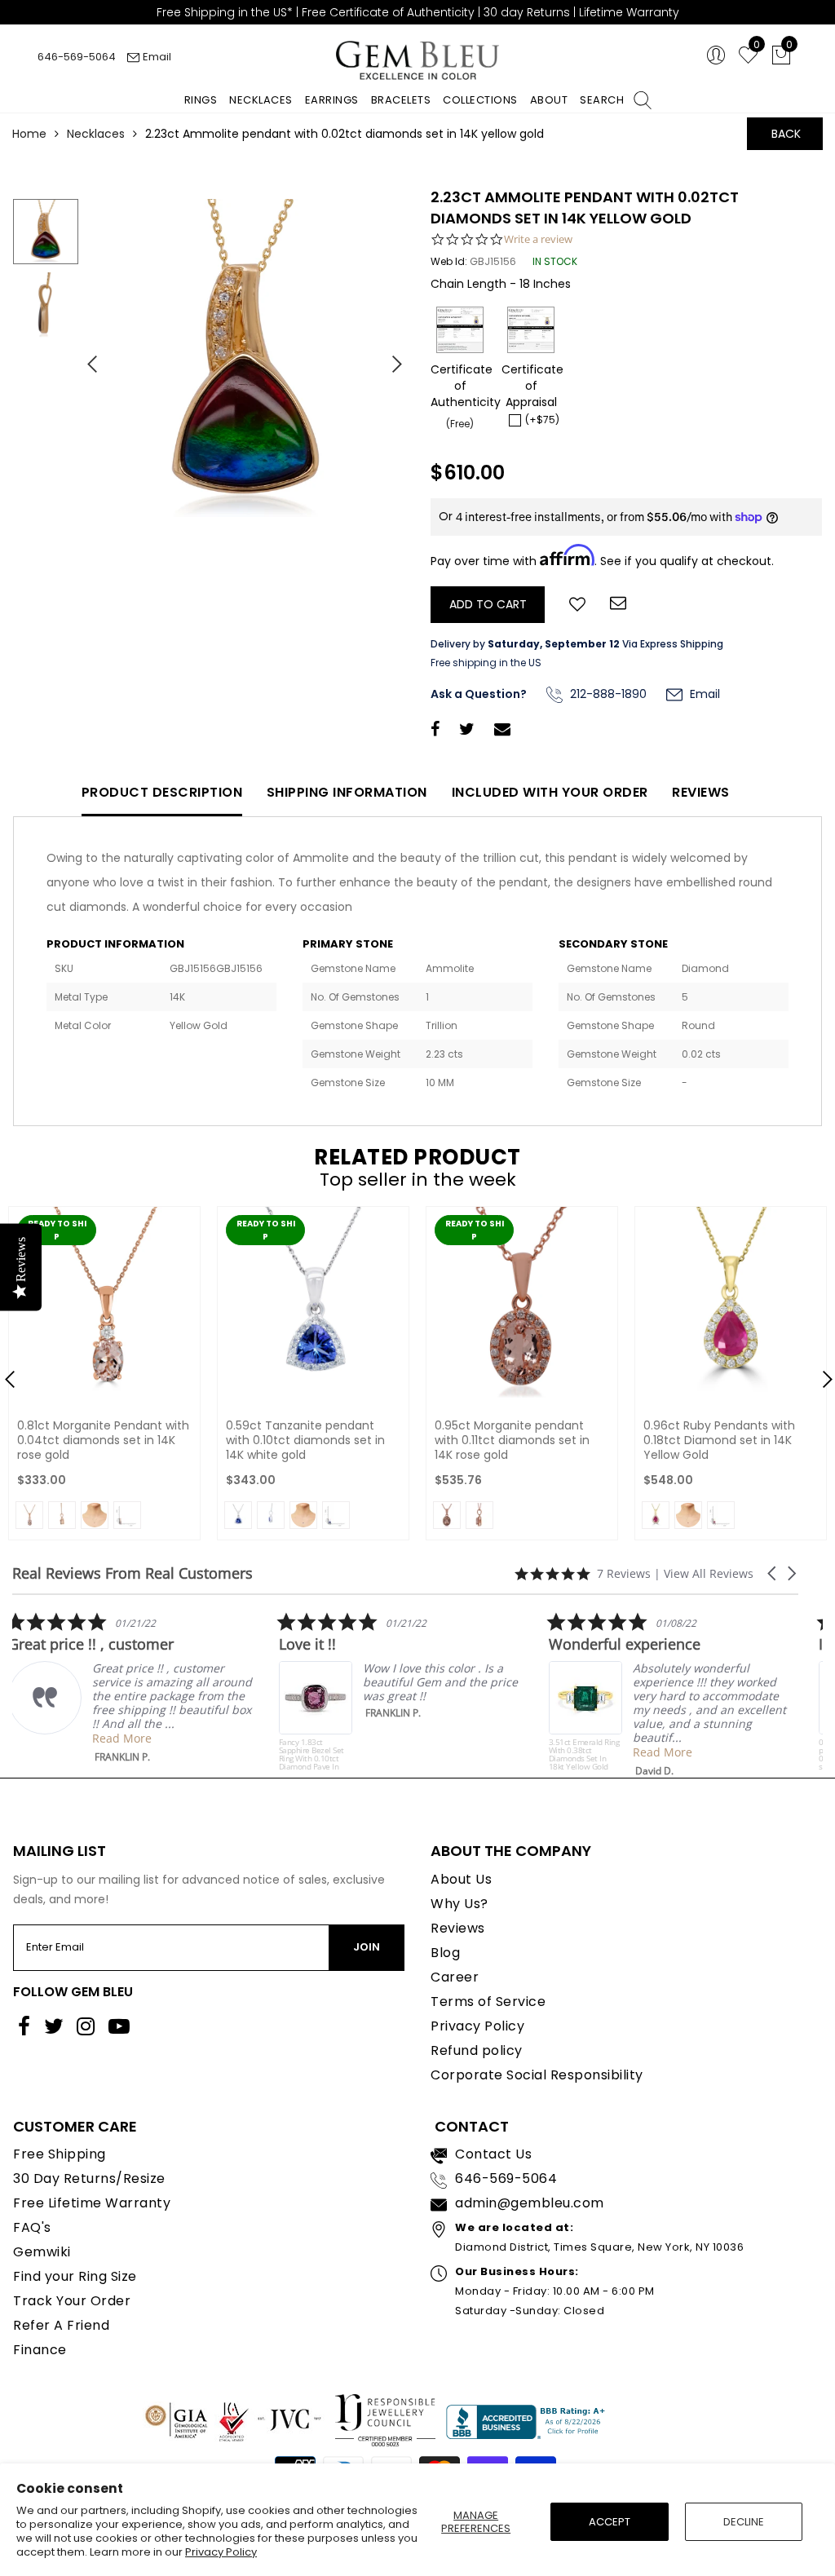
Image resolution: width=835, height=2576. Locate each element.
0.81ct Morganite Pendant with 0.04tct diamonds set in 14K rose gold (103, 1440)
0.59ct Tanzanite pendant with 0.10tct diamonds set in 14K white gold (305, 1440)
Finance (40, 2350)
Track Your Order (72, 2301)
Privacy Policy (221, 2552)
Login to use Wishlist (577, 603)
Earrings (332, 100)
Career (455, 1977)
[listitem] (135, 1688)
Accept (610, 2522)
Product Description (162, 792)
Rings (201, 100)
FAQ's (32, 2227)
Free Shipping (60, 2154)
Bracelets (401, 100)
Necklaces (261, 100)
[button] (773, 1573)
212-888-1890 (607, 694)
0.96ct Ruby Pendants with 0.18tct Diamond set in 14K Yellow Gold (719, 1440)
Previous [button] (86, 357)
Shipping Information (347, 792)
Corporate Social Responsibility (537, 2075)
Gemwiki (42, 2252)
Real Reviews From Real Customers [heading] (133, 1573)
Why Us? (459, 1904)
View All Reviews (709, 1573)
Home (29, 134)
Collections (480, 100)
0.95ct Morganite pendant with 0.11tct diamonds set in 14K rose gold (512, 1440)
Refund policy (477, 2050)
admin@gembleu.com (530, 2203)
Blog (445, 1953)
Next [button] (389, 357)
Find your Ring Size (75, 2276)
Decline (744, 2522)
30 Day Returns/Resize (89, 2178)
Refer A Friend (61, 2325)
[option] (245, 358)
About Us (461, 1879)
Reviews (701, 792)
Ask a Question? (479, 694)
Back (786, 134)
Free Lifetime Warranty (92, 2203)
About (549, 100)
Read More (126, 1738)
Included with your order (550, 792)
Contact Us (493, 2154)
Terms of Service (488, 2002)
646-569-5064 (77, 57)
